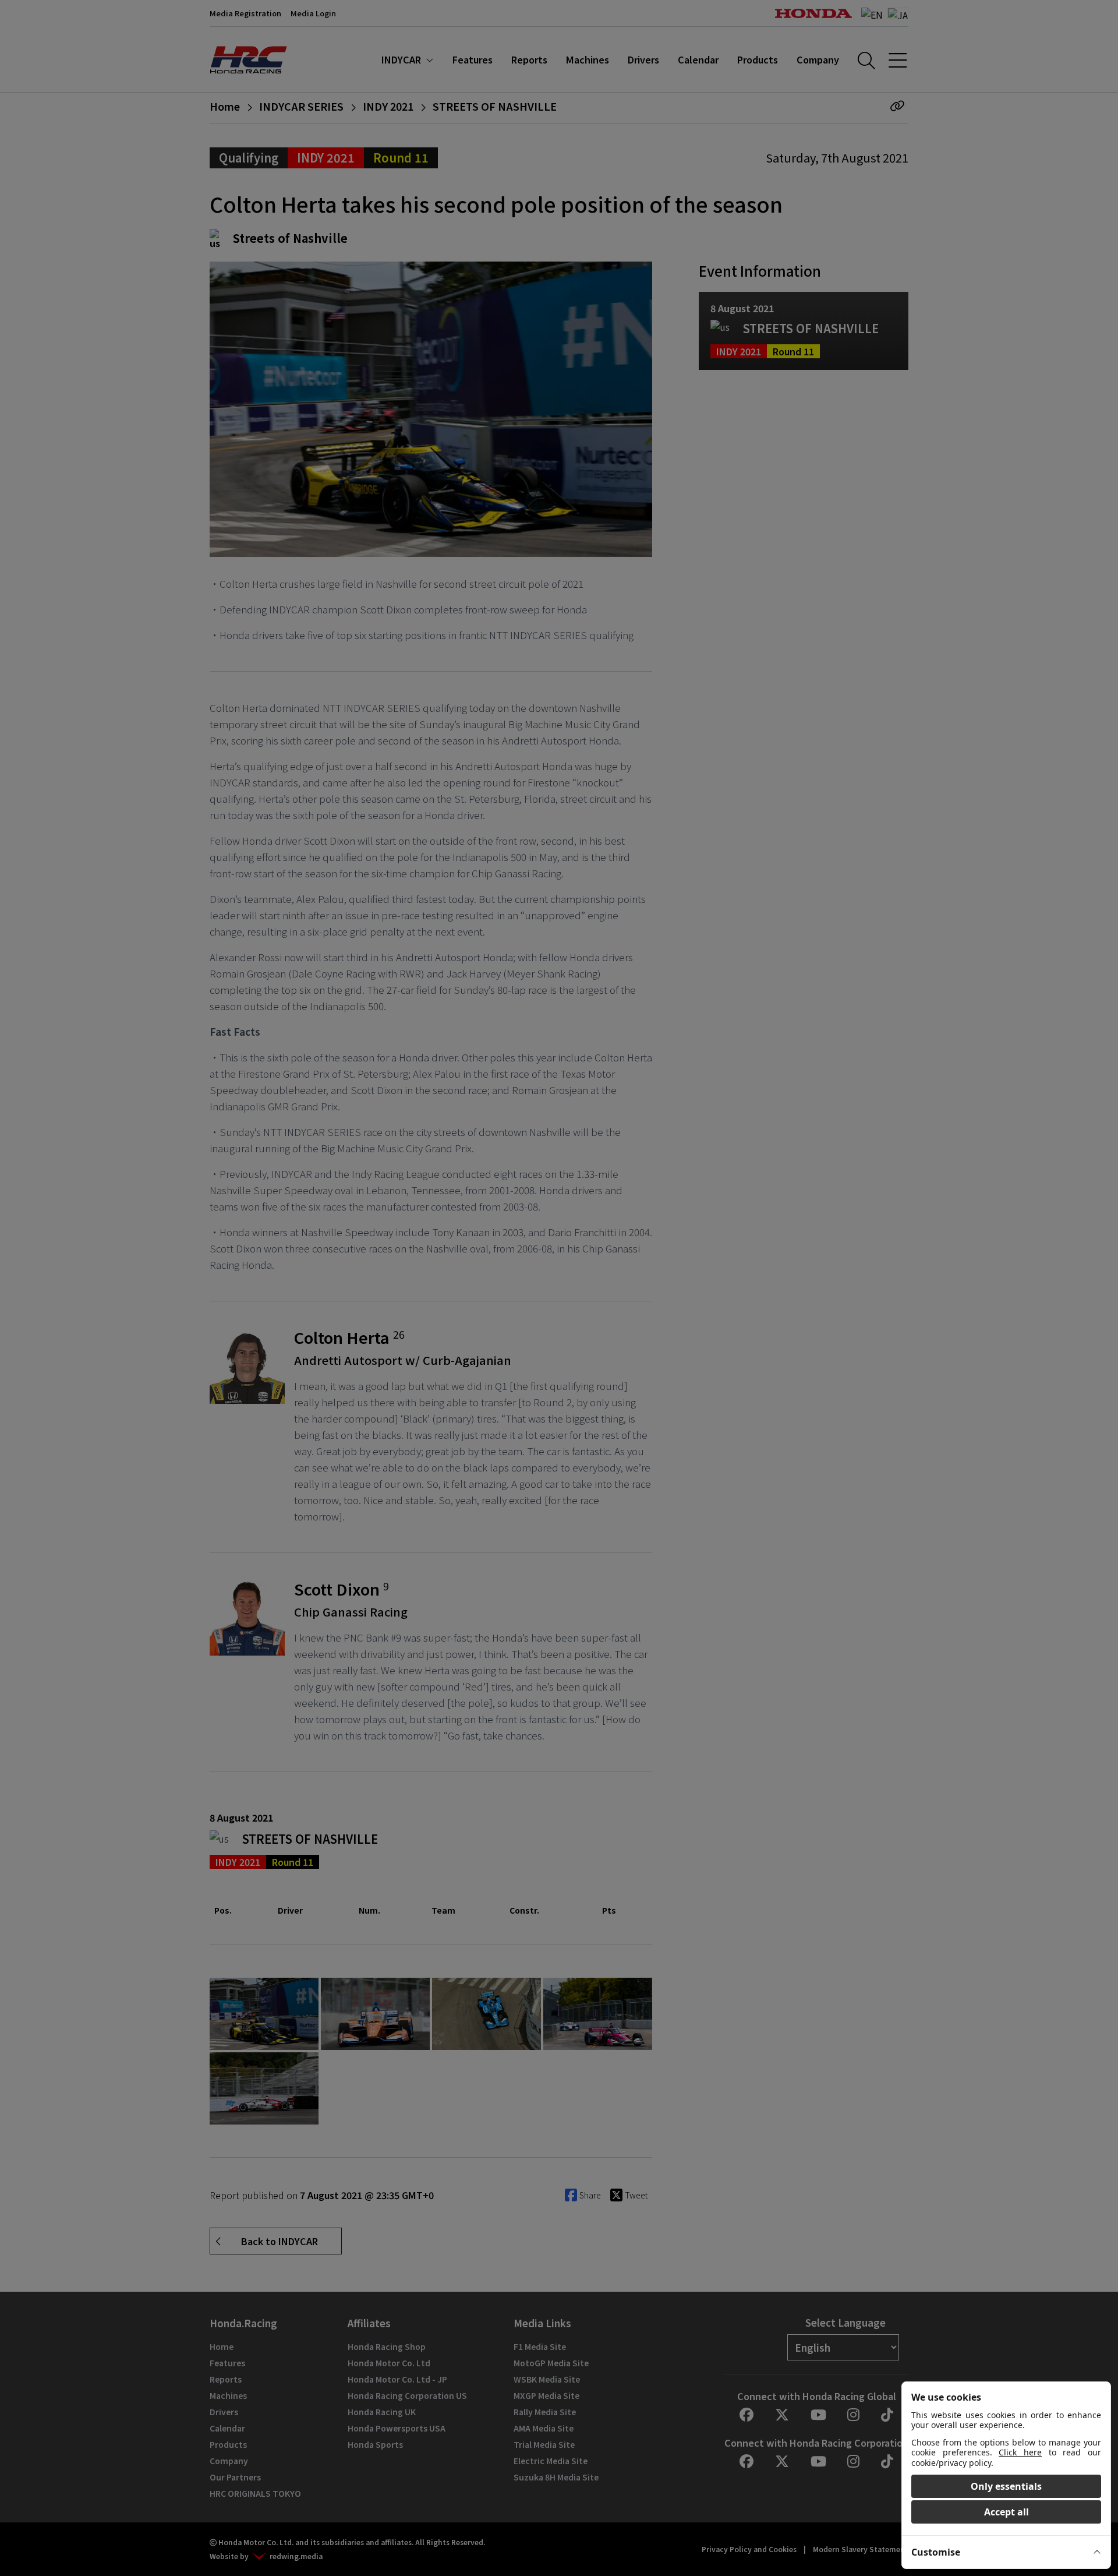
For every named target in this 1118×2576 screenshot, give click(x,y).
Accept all (1006, 2512)
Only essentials (1006, 2486)
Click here (1020, 2452)
